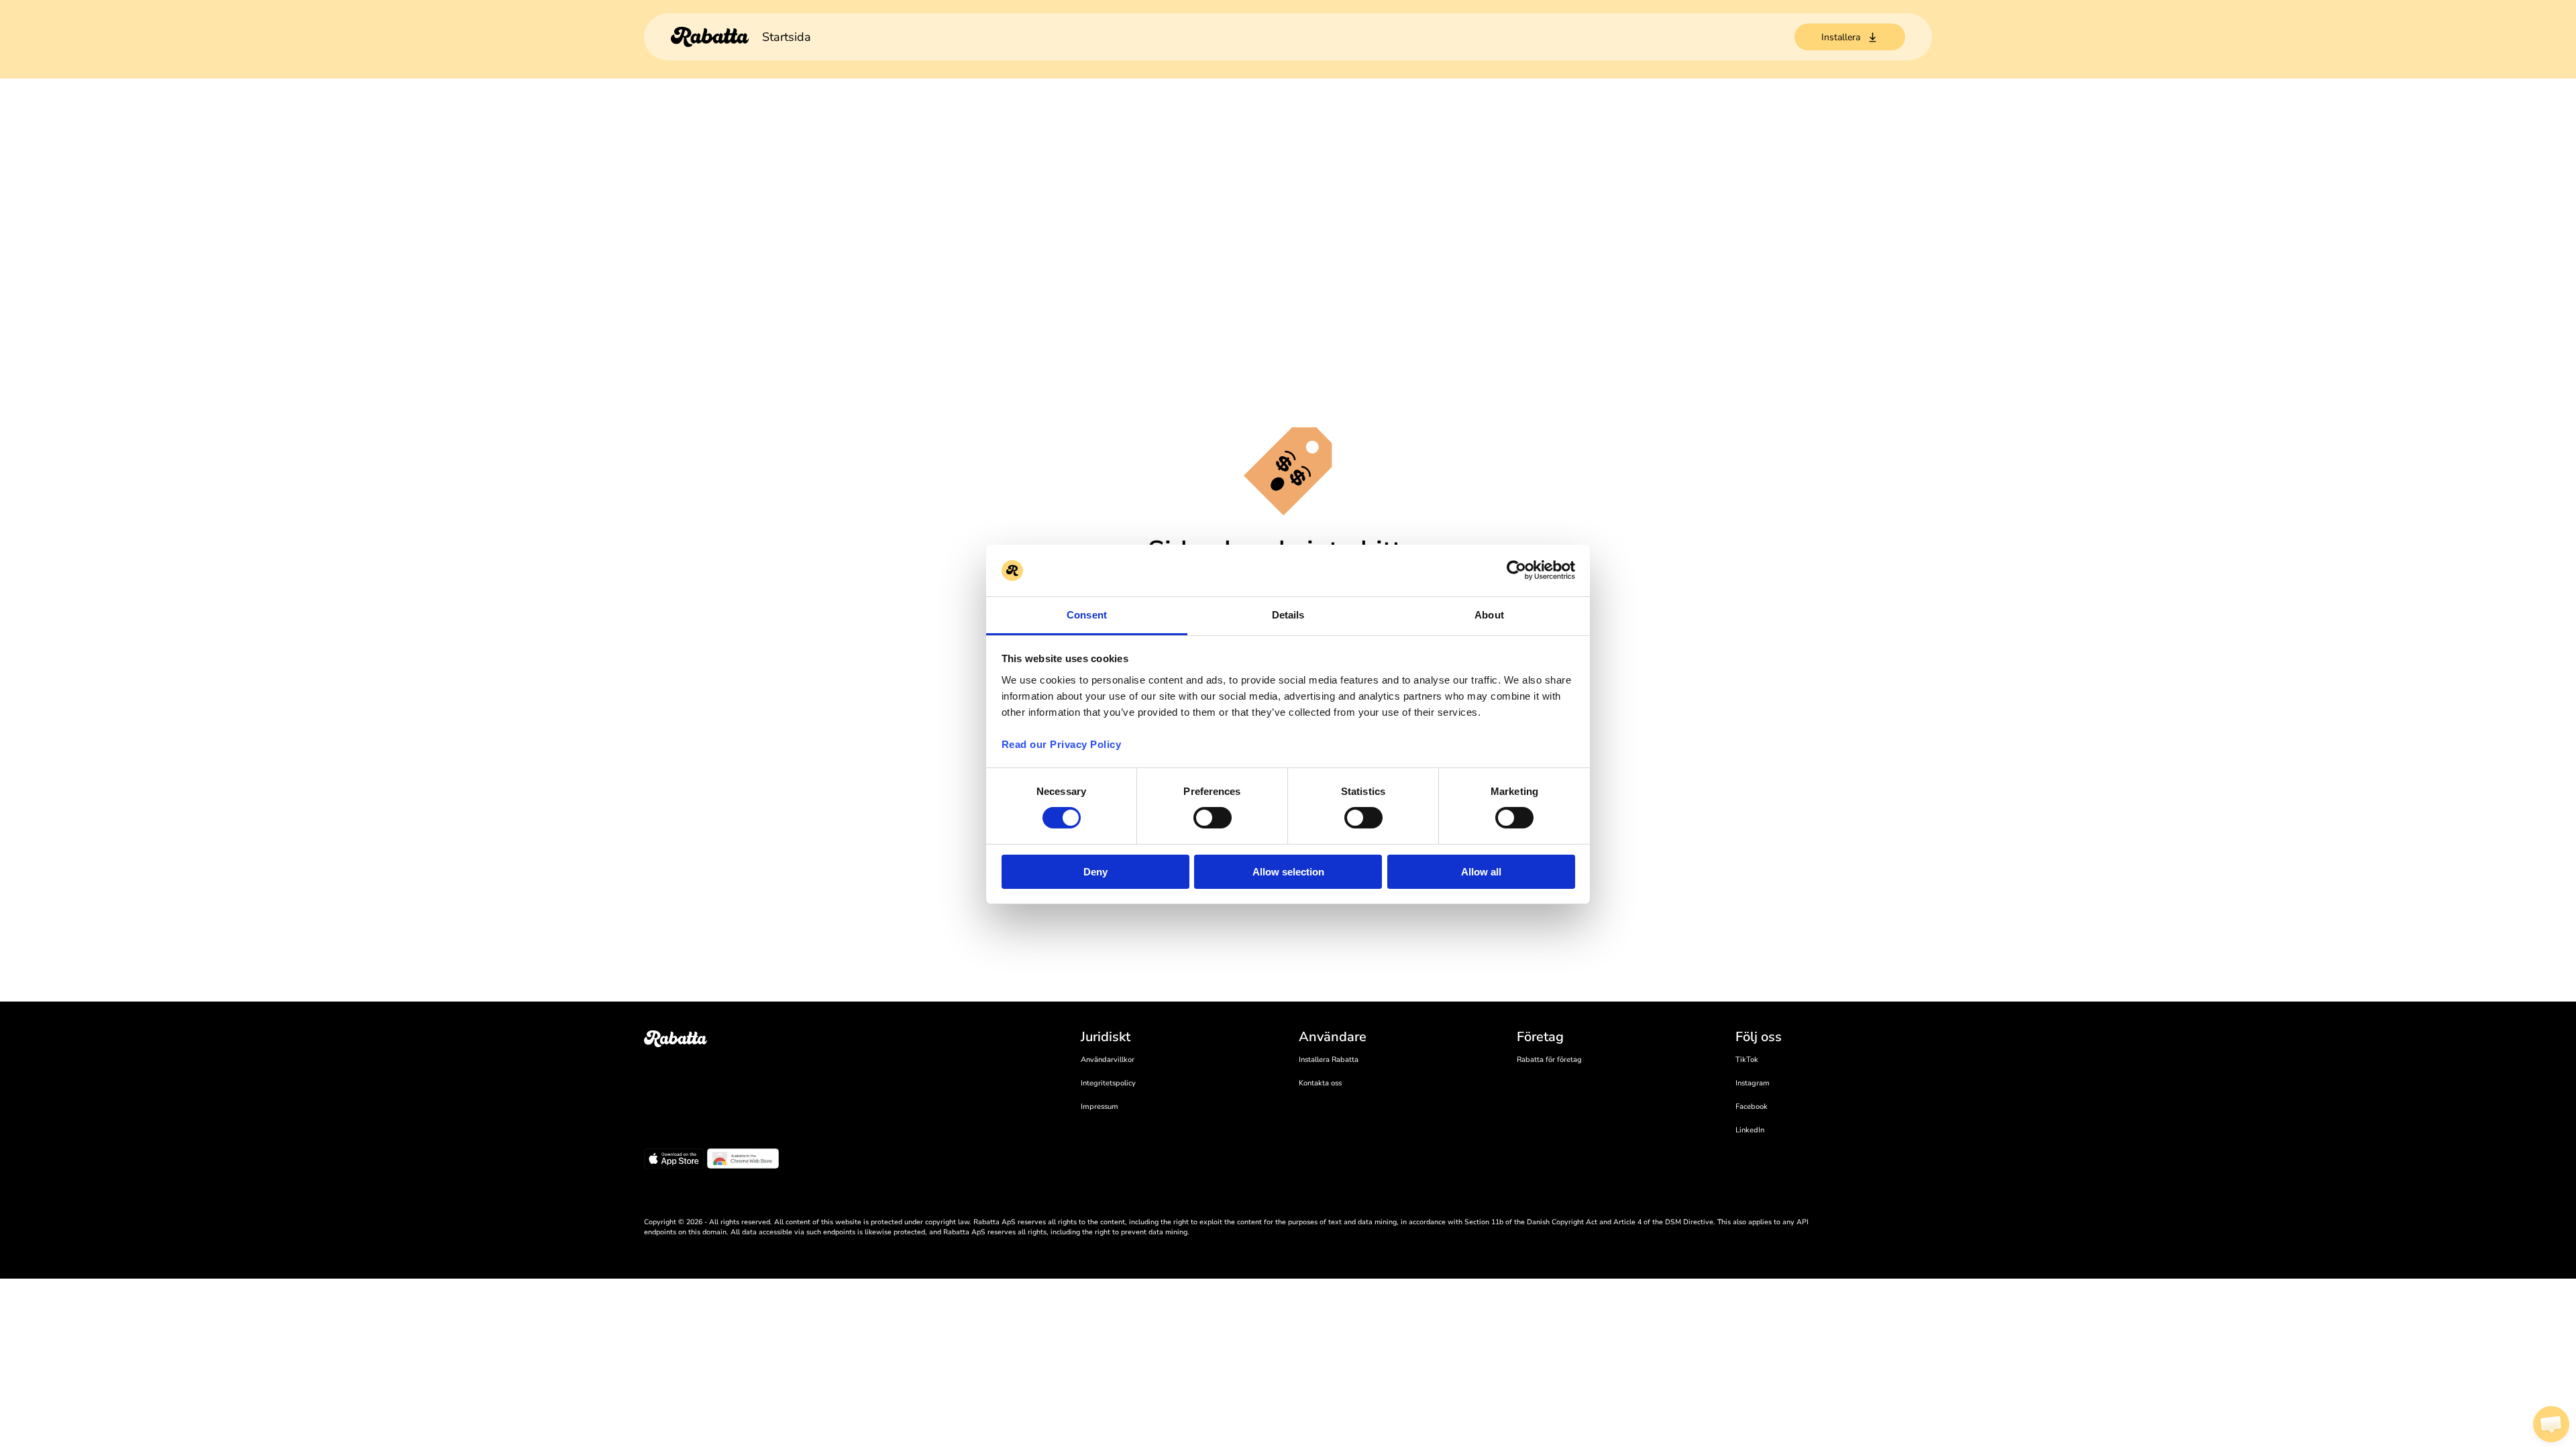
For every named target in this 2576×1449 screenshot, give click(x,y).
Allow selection (1288, 872)
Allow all (1481, 872)
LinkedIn (1750, 1130)
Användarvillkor (1108, 1060)
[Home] (710, 37)
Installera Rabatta (1329, 1060)
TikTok (1747, 1060)
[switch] (1213, 818)
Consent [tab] (1087, 615)
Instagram (1753, 1083)
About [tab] (1489, 615)
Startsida (787, 37)
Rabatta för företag (1549, 1060)
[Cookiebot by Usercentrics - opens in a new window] (1516, 570)
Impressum (1099, 1107)
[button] (2551, 1424)
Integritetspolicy (1108, 1083)
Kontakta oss (1320, 1083)
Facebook (1752, 1107)
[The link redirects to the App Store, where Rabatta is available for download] (674, 1161)
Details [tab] (1288, 615)
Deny (1095, 872)
